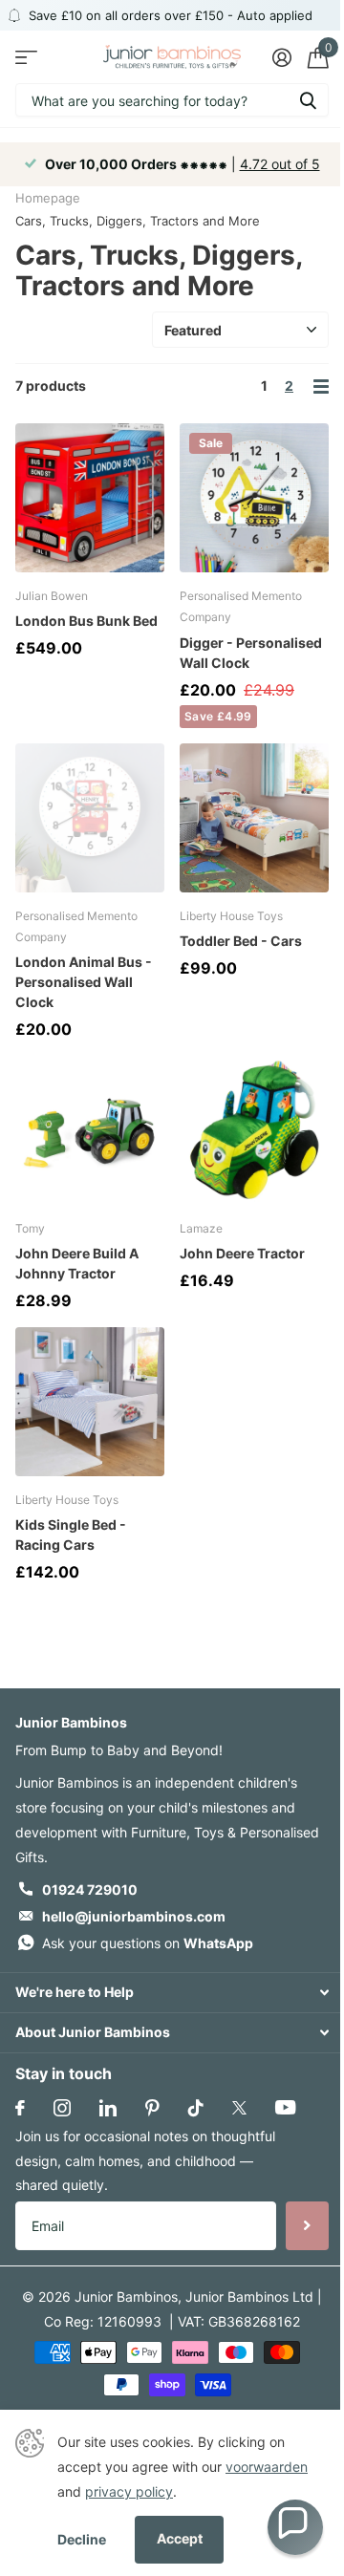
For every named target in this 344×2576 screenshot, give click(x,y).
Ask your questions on (148, 1943)
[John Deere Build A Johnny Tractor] (90, 1130)
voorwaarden (267, 2467)
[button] (295, 2527)
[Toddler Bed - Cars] (254, 818)
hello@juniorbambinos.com (134, 1916)
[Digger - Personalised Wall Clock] (254, 498)
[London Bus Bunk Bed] (90, 498)
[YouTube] (285, 2107)
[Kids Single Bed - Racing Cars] (90, 1402)
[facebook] (20, 2108)
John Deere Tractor (242, 1253)
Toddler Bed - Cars (241, 941)
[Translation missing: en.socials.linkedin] (108, 2108)
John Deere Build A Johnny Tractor (77, 1263)
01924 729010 (90, 1889)
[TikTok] (196, 2108)
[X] (239, 2108)
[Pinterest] (152, 2108)
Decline (82, 2539)
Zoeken (308, 100)
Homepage (48, 198)
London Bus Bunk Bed (86, 621)
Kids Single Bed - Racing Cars (71, 1535)
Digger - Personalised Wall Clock (251, 653)
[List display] (321, 386)
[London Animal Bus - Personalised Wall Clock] (90, 818)
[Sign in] (281, 57)
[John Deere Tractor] (254, 1130)
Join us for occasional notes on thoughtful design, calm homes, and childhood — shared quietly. (145, 2161)
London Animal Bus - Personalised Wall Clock (84, 982)
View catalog (26, 57)
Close (172, 1993)
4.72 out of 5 (280, 164)
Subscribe (307, 2225)
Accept (180, 2538)
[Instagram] (62, 2108)
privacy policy (129, 2491)
